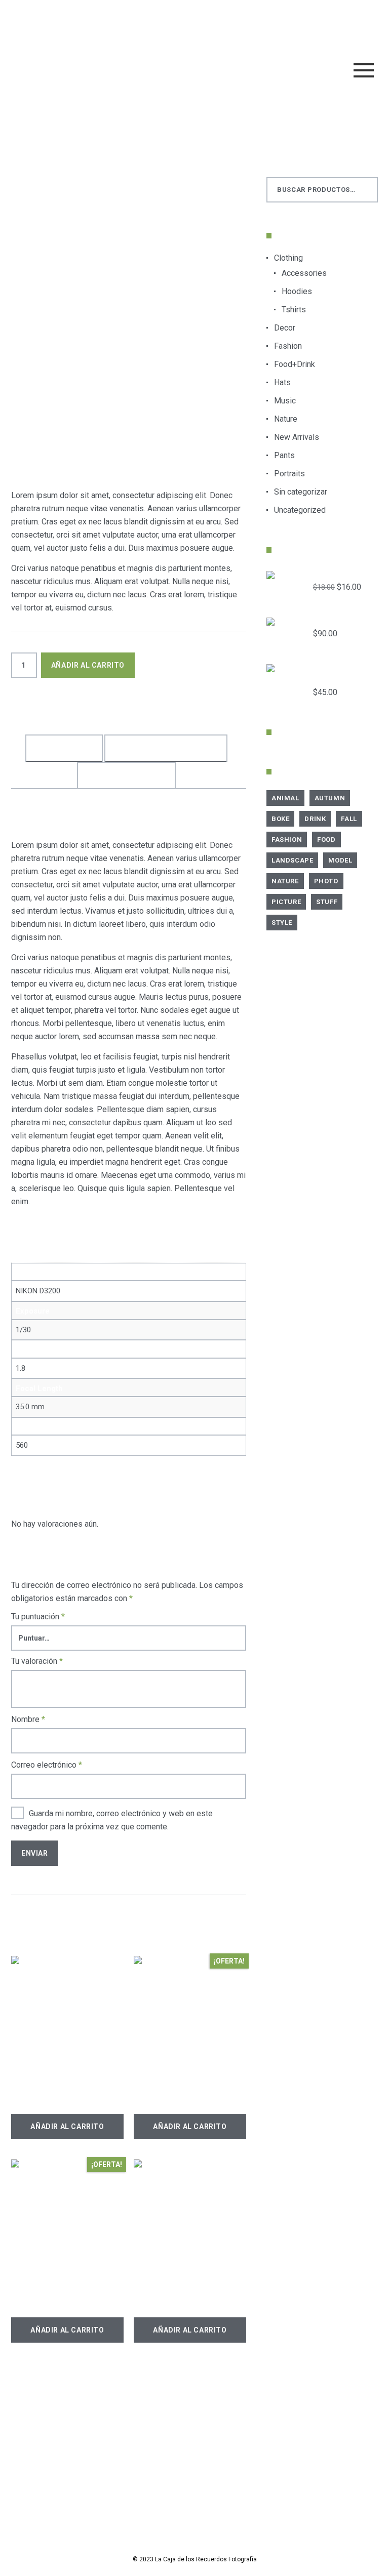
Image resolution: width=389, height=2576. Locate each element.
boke (280, 819)
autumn (330, 798)
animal (285, 798)
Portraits (82, 700)
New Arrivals (297, 437)
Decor (285, 328)
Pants (284, 455)
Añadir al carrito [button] (67, 2127)
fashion (76, 712)
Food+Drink (295, 364)
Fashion (288, 346)
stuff (327, 902)
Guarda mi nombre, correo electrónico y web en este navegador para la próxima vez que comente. (112, 1820)
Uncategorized (300, 510)
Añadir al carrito (88, 665)
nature (285, 881)
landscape (292, 860)
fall (349, 819)
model (111, 712)
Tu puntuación (38, 1617)
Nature (286, 419)
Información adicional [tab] (166, 748)
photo (143, 712)
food (326, 840)
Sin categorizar (301, 492)
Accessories (304, 273)
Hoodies (297, 291)
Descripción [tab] (64, 748)
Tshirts (294, 310)
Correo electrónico (47, 1765)
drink (315, 819)
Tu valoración (37, 1661)
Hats (282, 382)
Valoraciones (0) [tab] (126, 775)
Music (285, 401)
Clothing (288, 258)
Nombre (28, 1719)
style (173, 712)
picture (286, 902)
